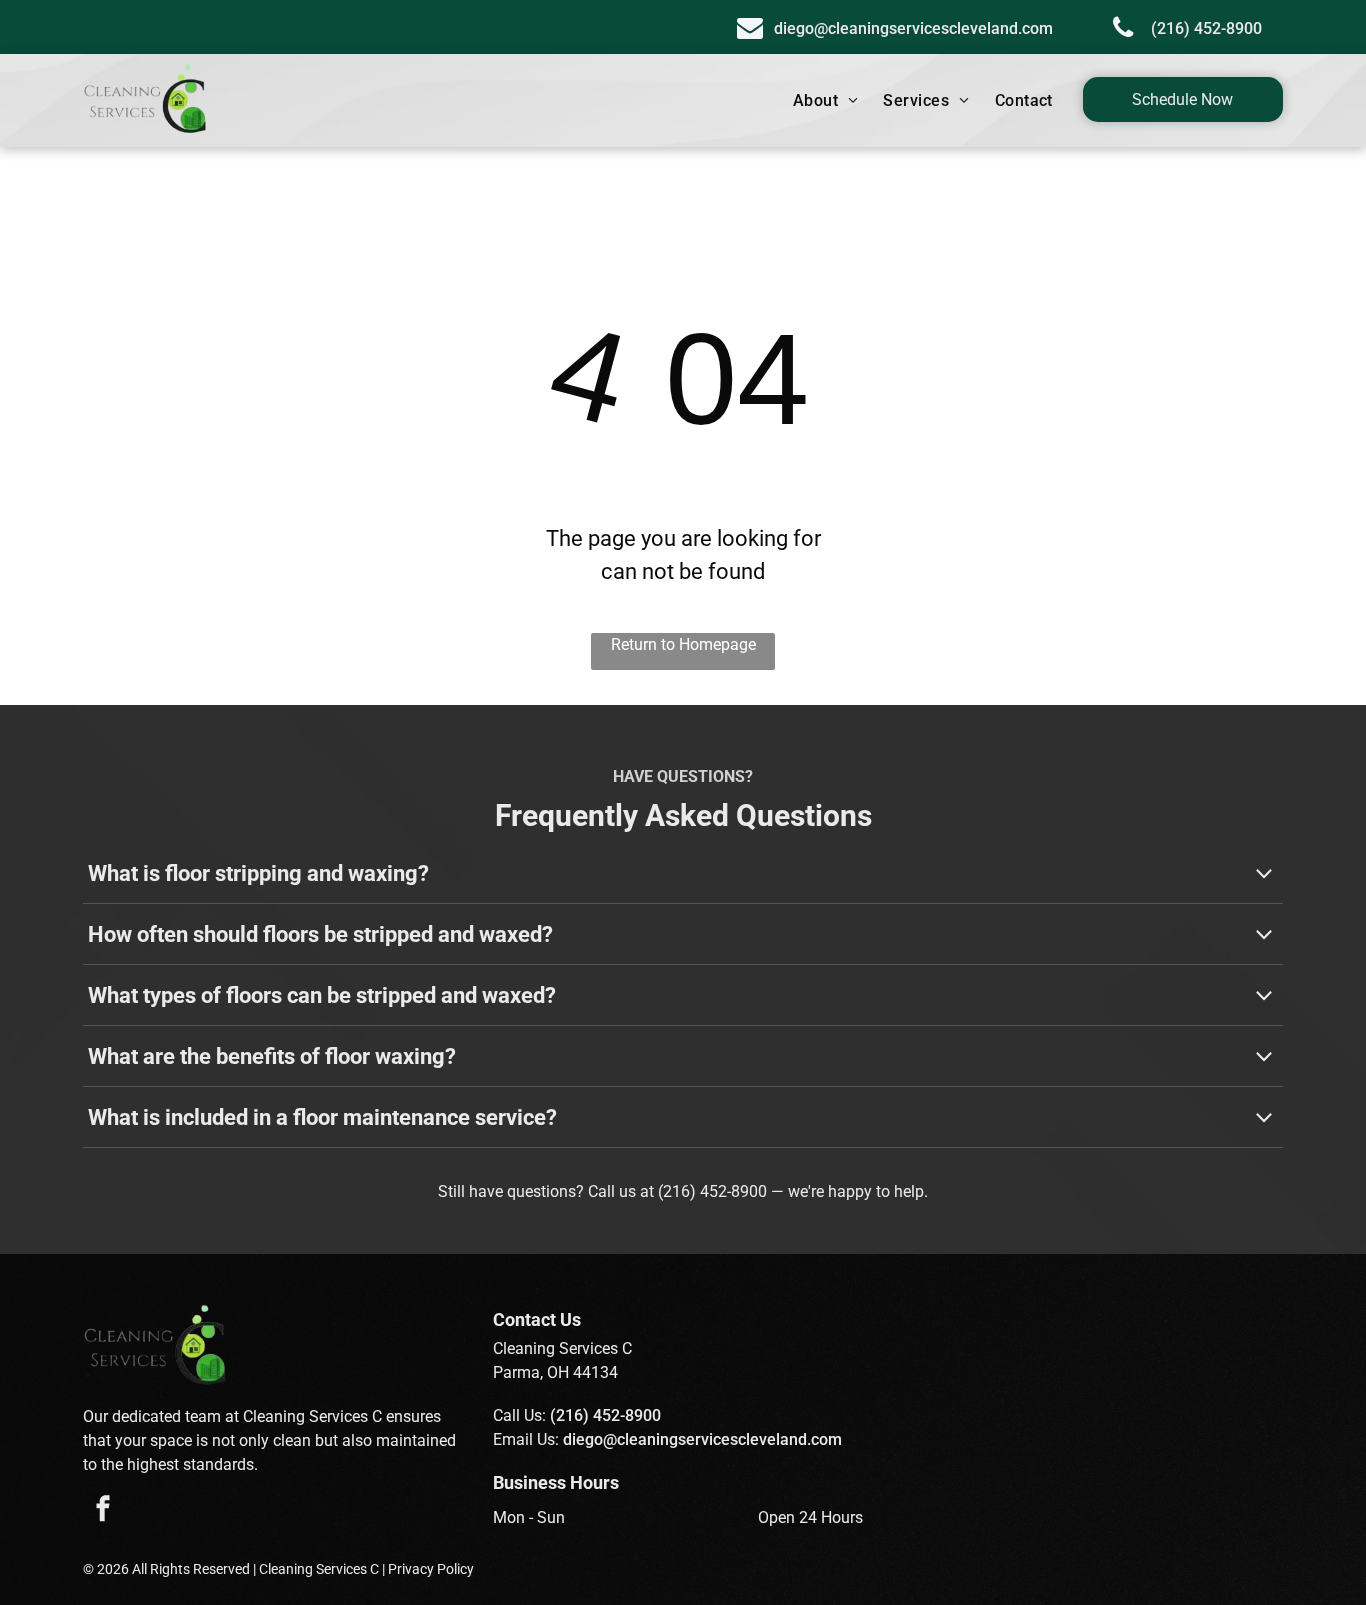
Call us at (621, 1191)
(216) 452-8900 (712, 1191)
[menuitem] (828, 101)
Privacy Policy (431, 1569)
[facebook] (103, 1511)
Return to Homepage (683, 644)
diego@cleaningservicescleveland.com (702, 1439)
